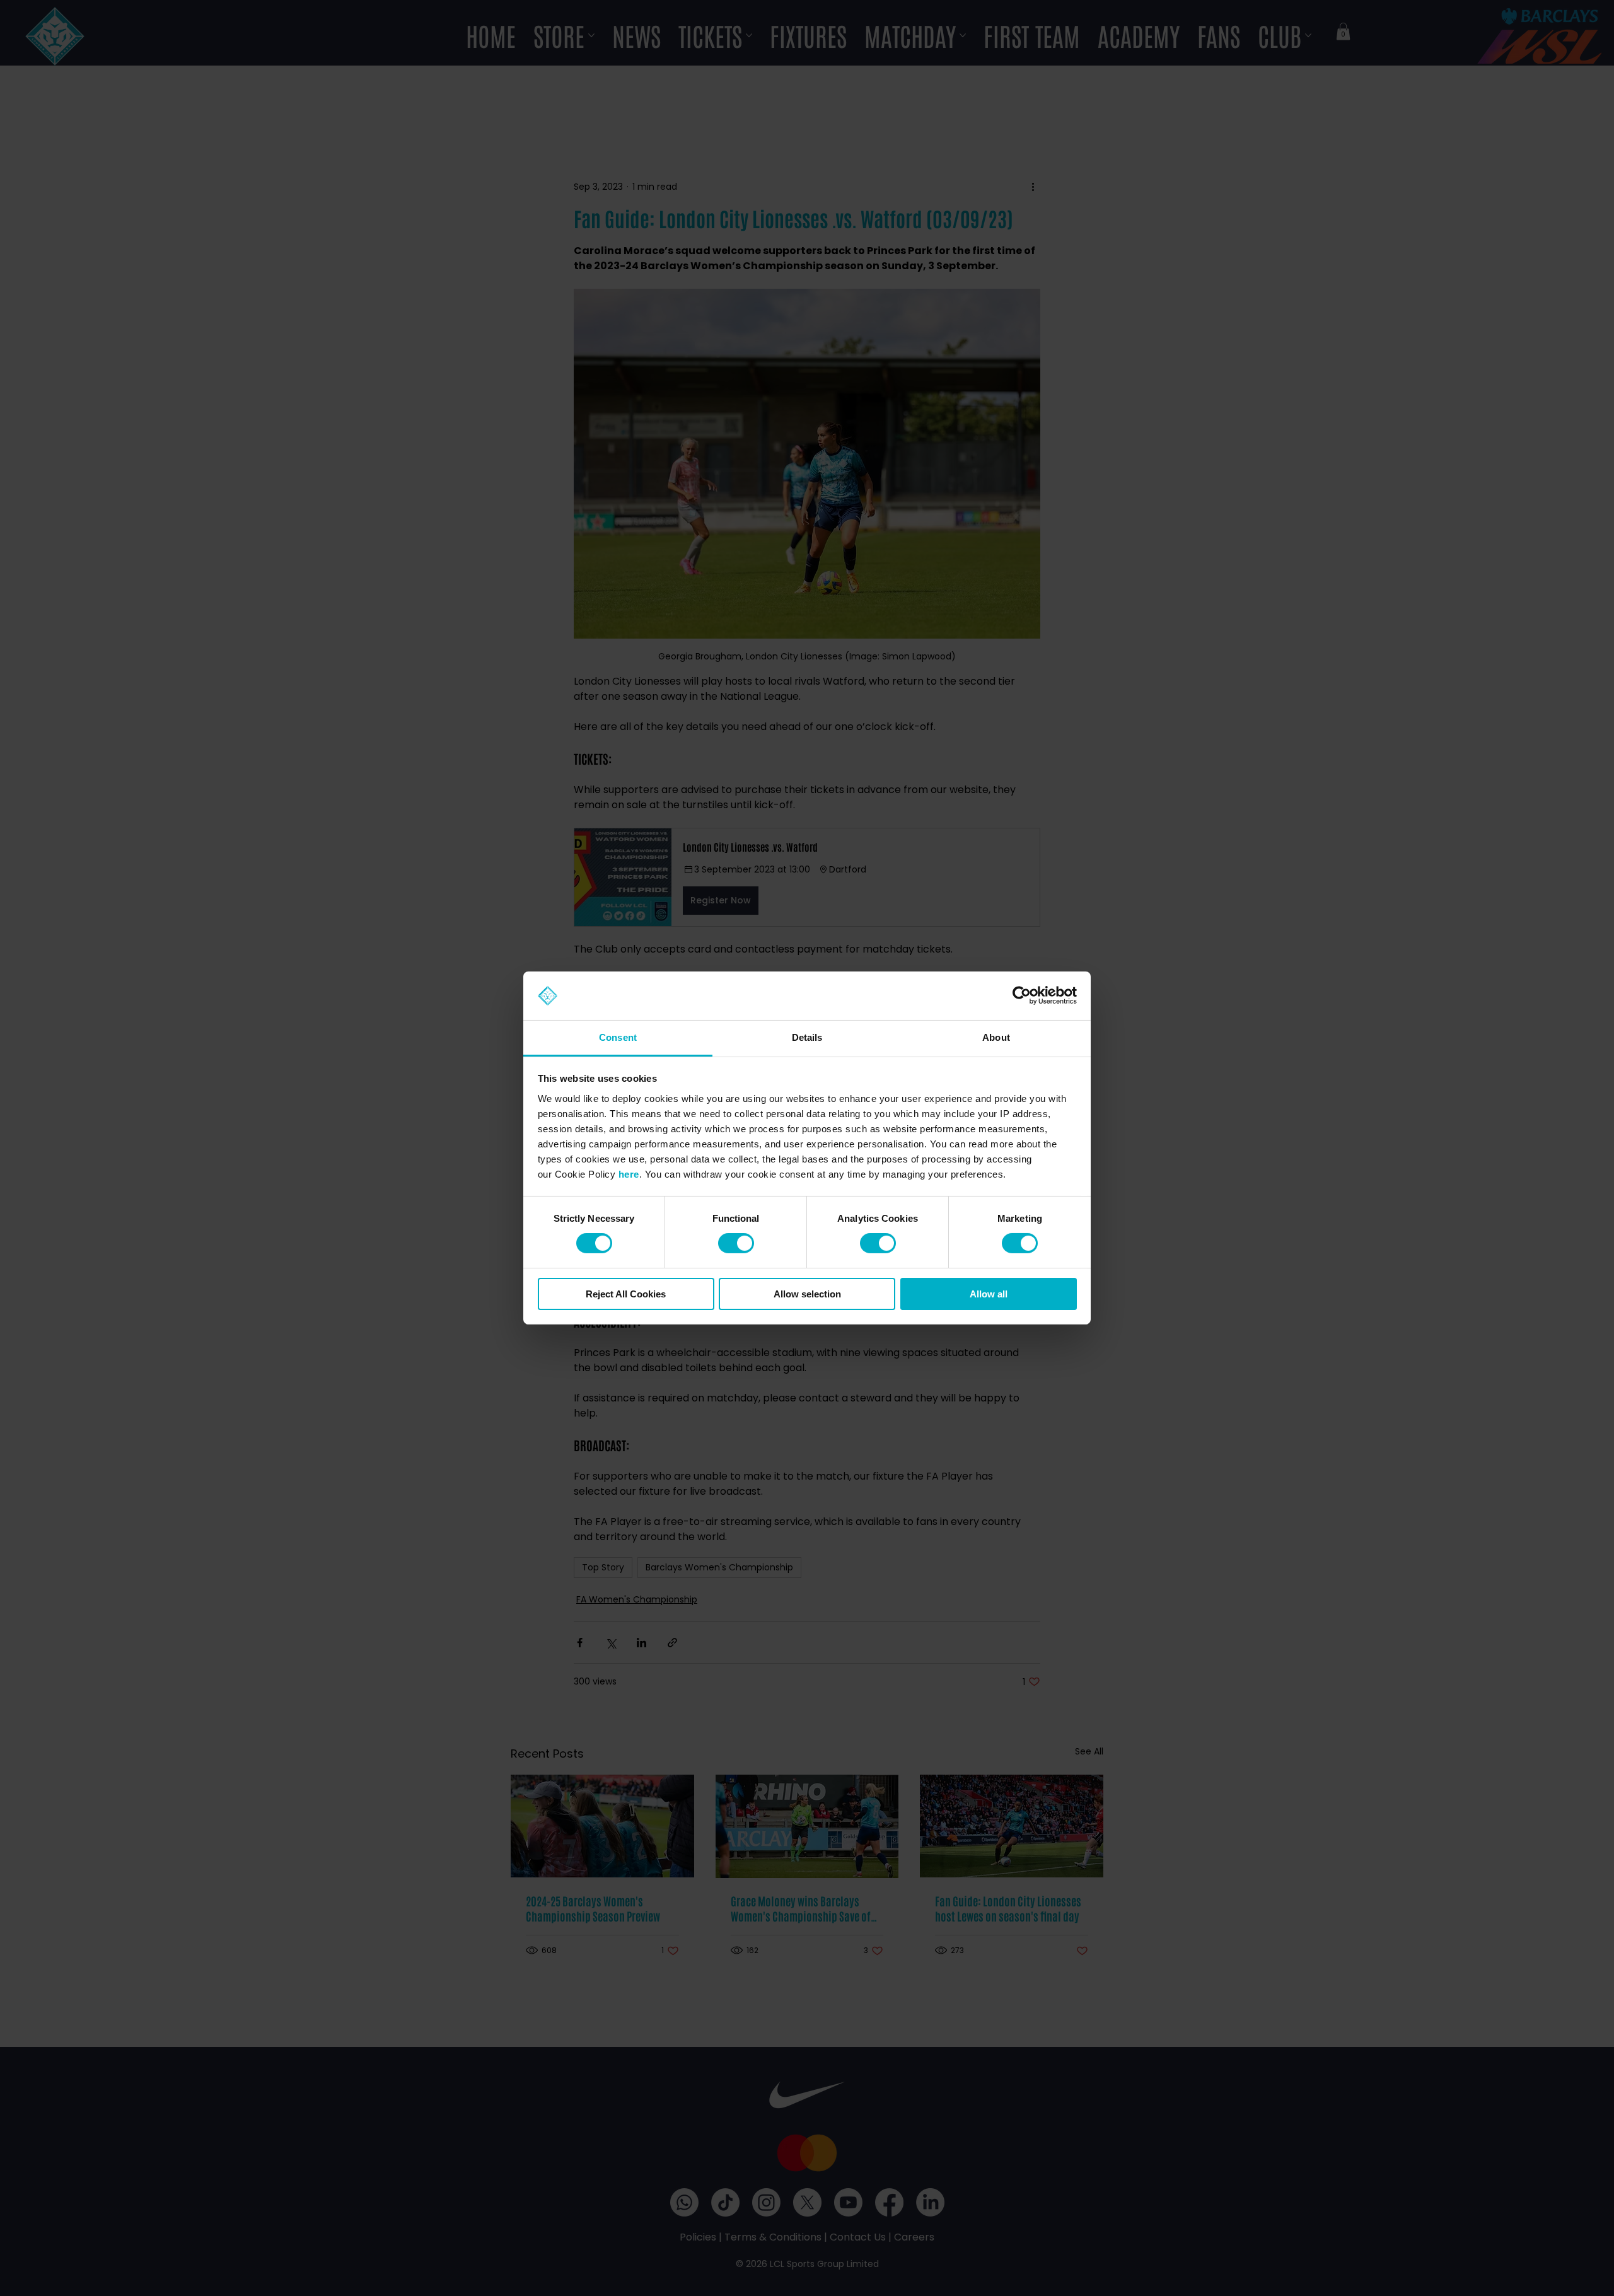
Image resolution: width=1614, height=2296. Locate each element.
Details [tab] (807, 1037)
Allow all (989, 1294)
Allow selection (807, 1294)
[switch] (736, 1243)
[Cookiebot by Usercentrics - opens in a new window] (1022, 995)
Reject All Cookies (626, 1294)
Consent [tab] (618, 1037)
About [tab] (996, 1037)
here (629, 1174)
